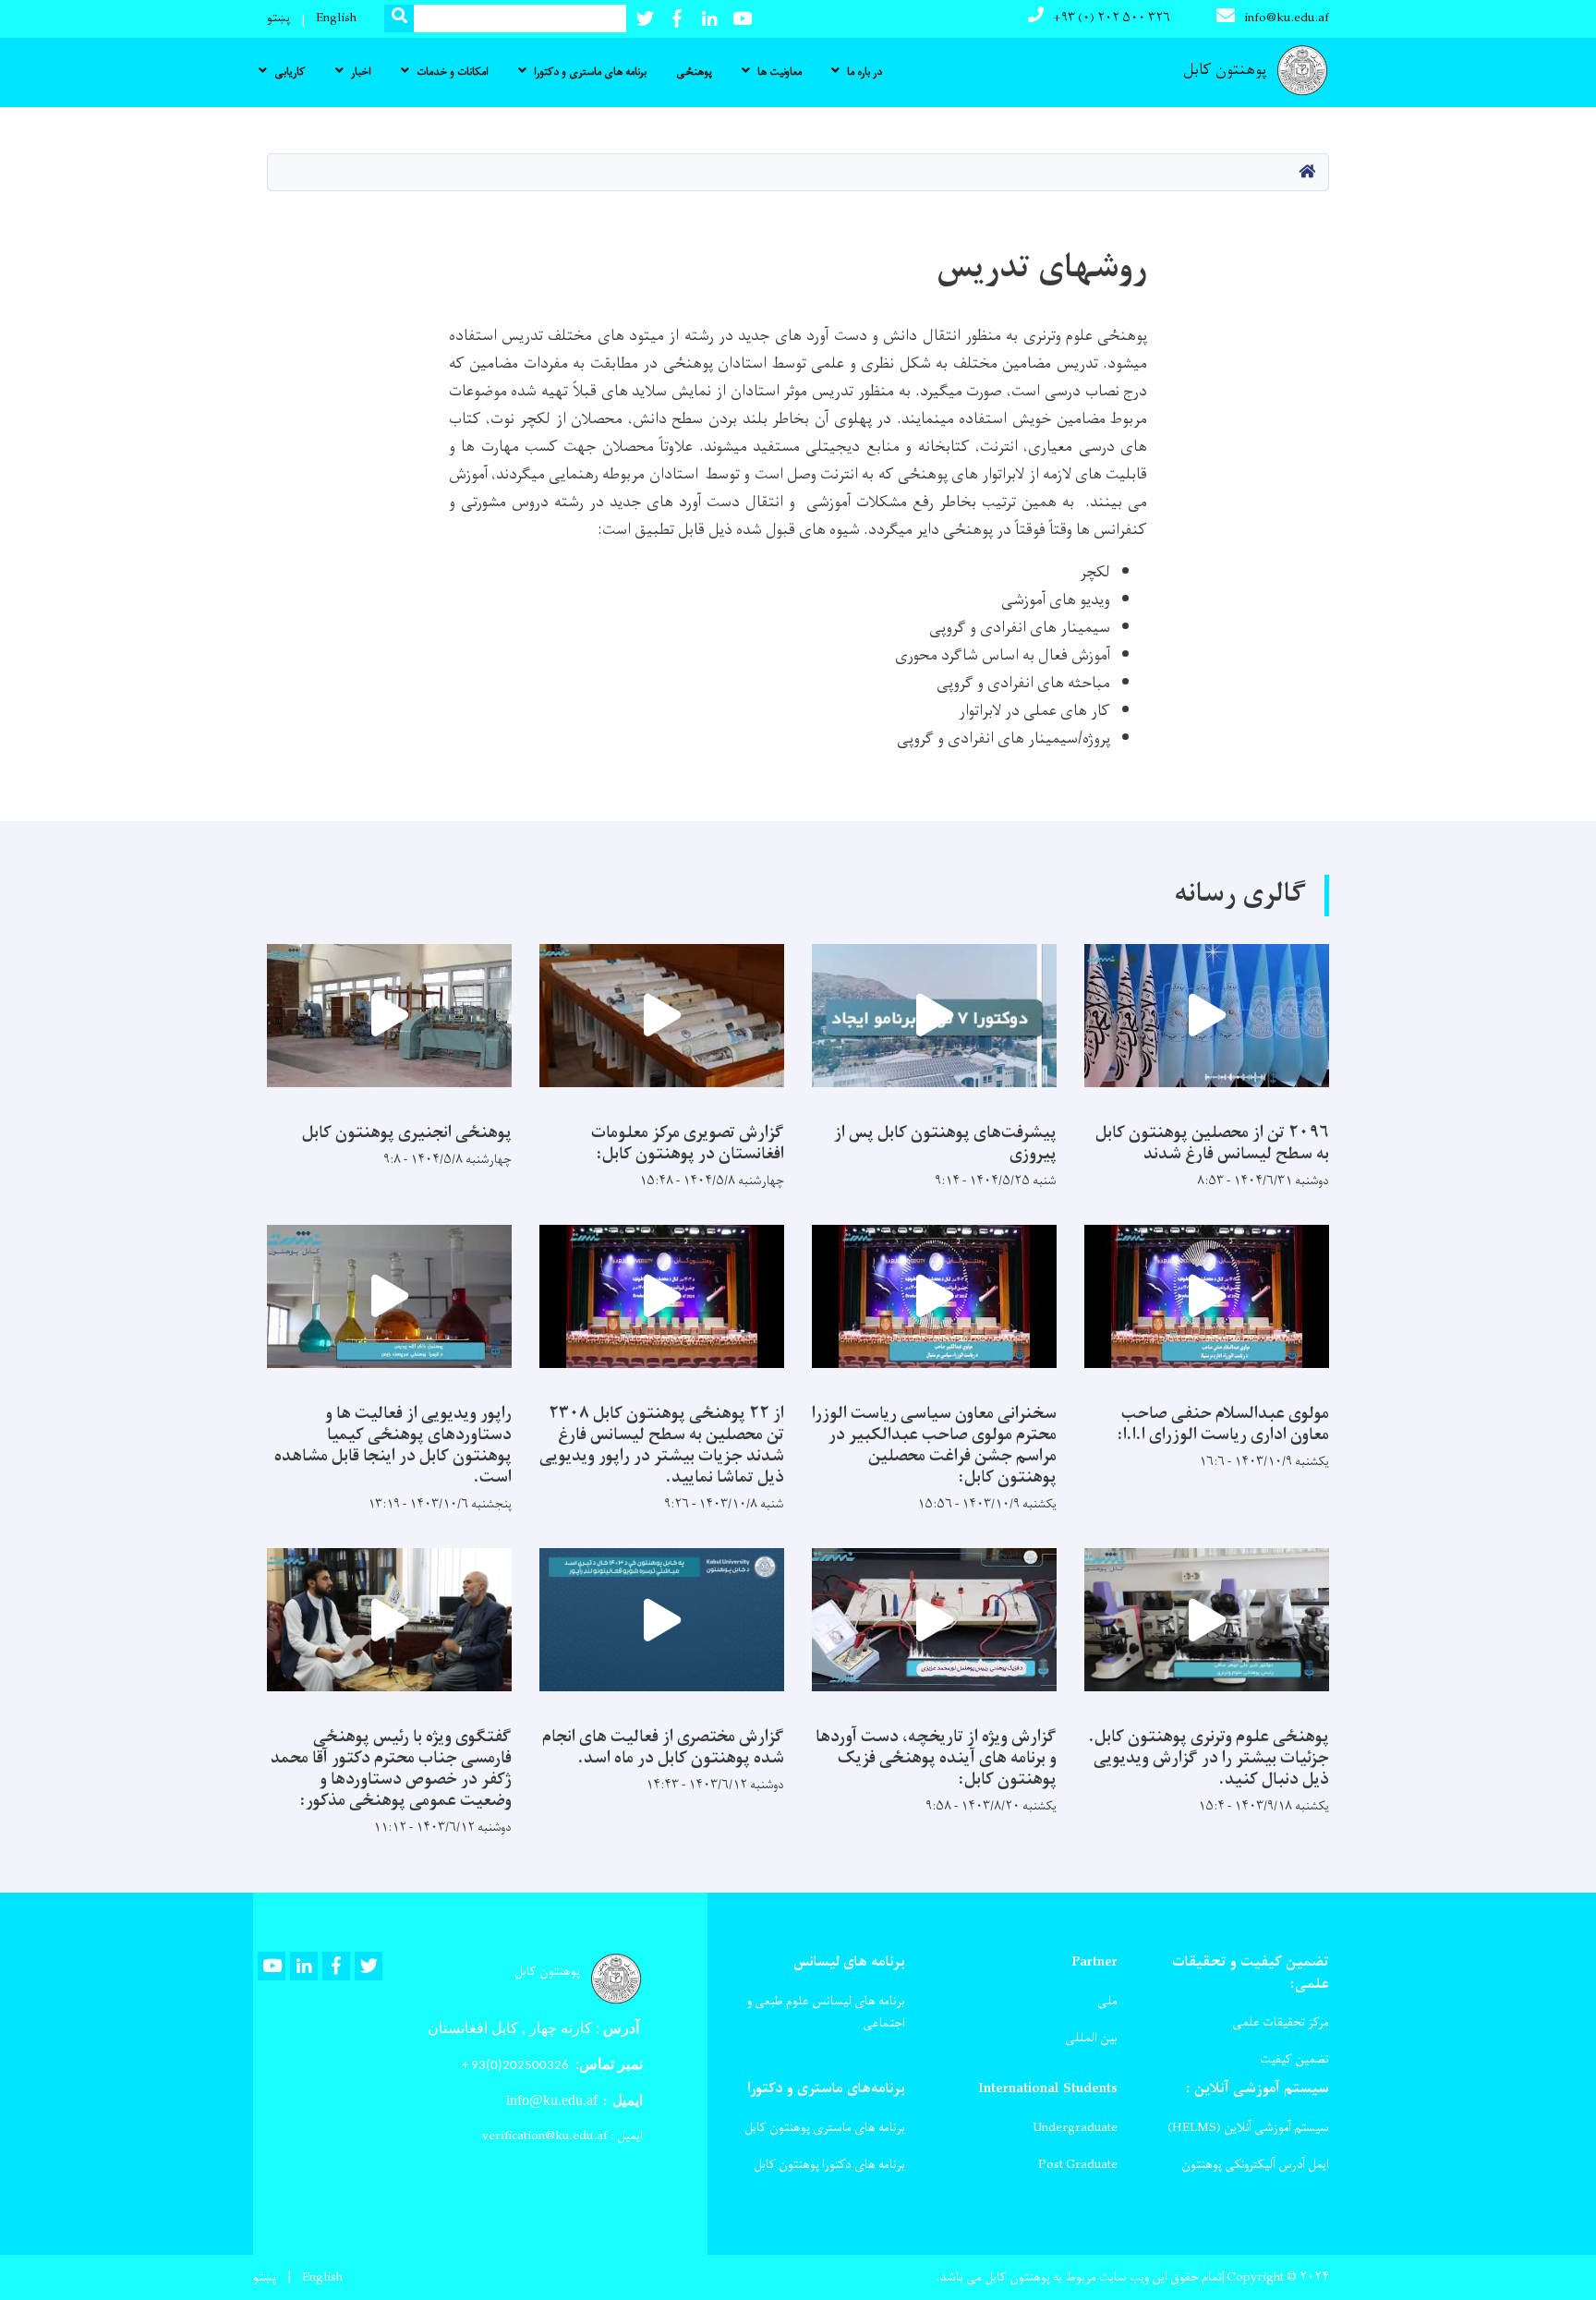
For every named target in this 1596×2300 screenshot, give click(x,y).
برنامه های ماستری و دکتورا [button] (590, 72)
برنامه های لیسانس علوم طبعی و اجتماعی (826, 2012)
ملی (1107, 2001)
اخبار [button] (361, 72)
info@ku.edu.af (1287, 18)
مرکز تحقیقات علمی (1281, 2022)
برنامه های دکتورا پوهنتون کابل (829, 2165)
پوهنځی (694, 72)
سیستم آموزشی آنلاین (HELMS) (1248, 2128)
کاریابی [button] (290, 72)
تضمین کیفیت (1294, 2059)
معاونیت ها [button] (780, 72)
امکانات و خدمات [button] (453, 72)
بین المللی (1091, 2038)
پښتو (278, 18)
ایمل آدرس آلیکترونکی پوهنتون (1255, 2165)
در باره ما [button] (864, 72)
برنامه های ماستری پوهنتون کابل (825, 2128)
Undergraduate (1075, 2128)
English (336, 18)
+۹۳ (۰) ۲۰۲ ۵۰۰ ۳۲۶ (1112, 18)
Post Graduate (1078, 2165)
